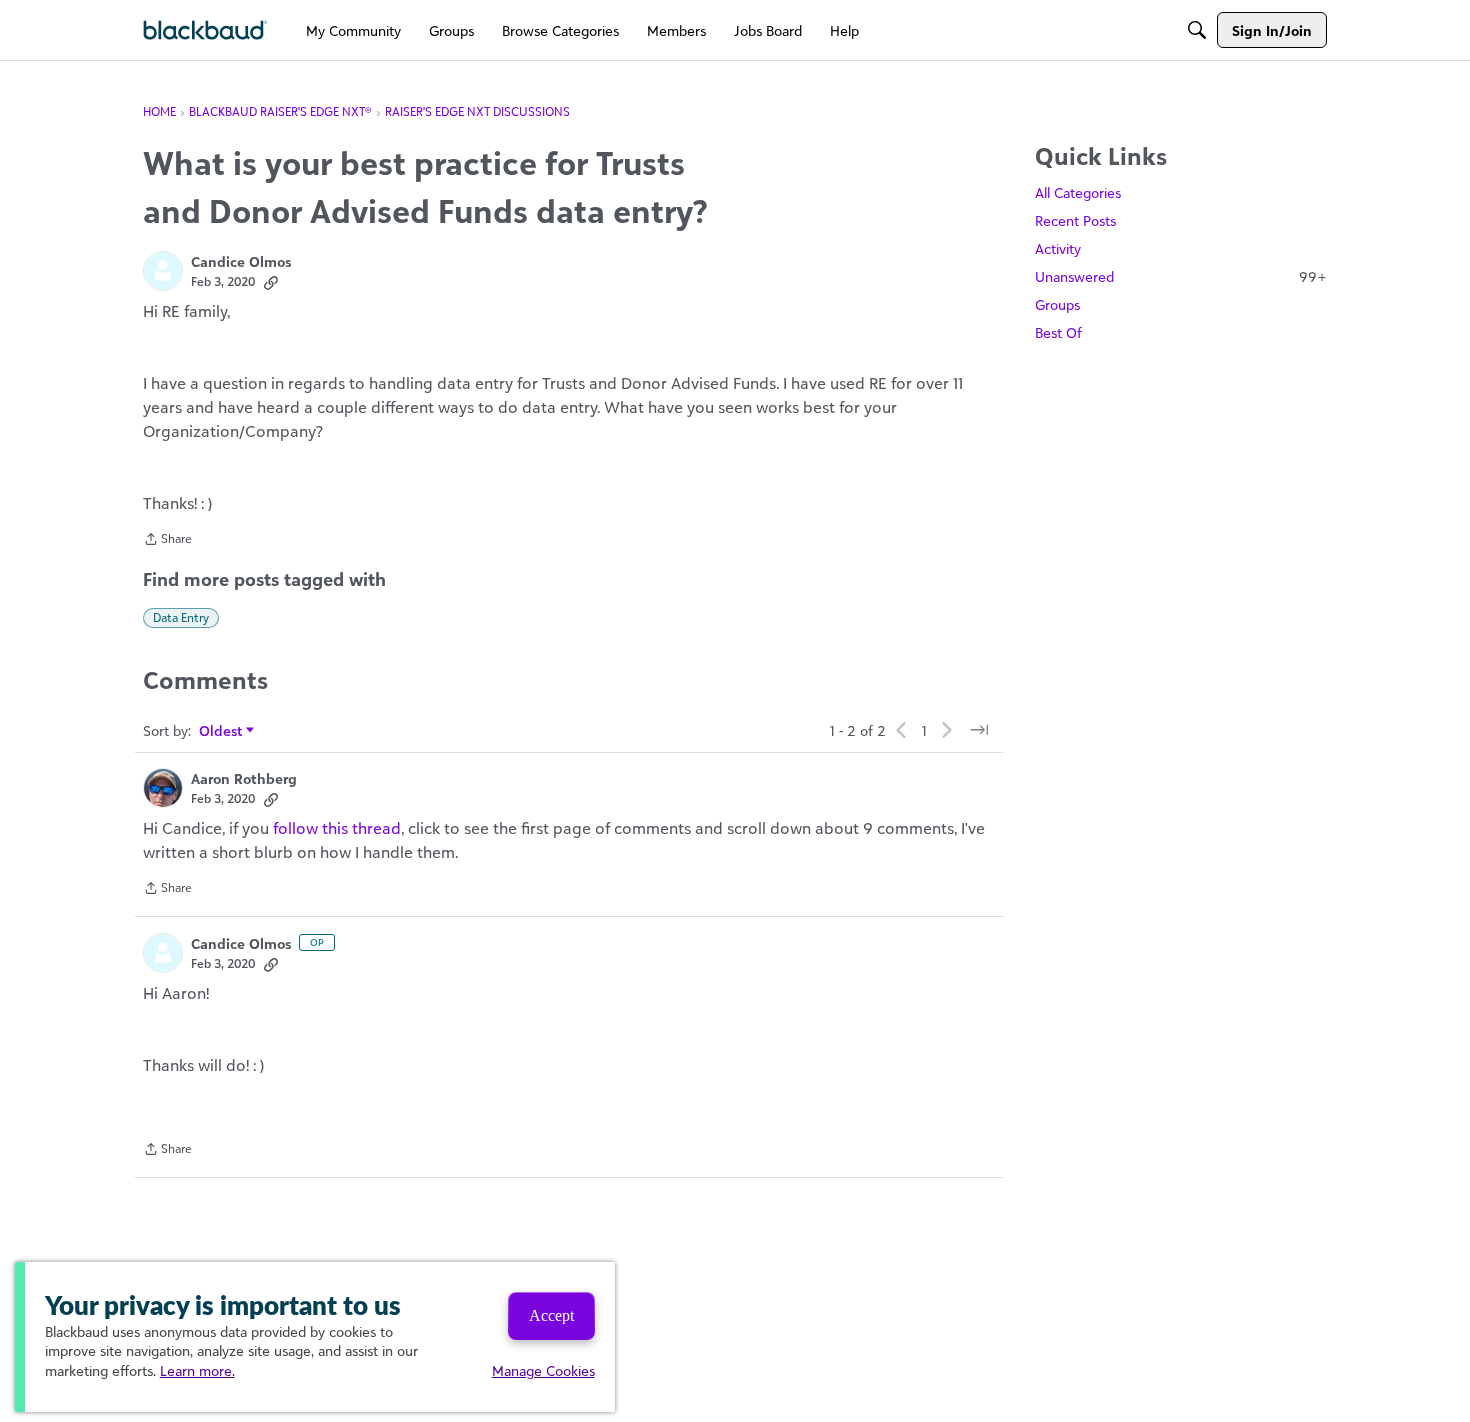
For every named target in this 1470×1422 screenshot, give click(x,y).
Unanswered (1181, 276)
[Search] (1197, 30)
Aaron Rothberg (244, 778)
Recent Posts (1075, 220)
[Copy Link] (271, 282)
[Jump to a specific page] (979, 730)
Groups (1057, 304)
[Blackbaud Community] (205, 30)
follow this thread (337, 828)
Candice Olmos (241, 261)
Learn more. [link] (197, 1370)
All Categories (1078, 192)
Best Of (1058, 332)
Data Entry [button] (181, 617)
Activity (1058, 248)
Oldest (221, 731)
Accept (551, 1315)
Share (167, 541)
